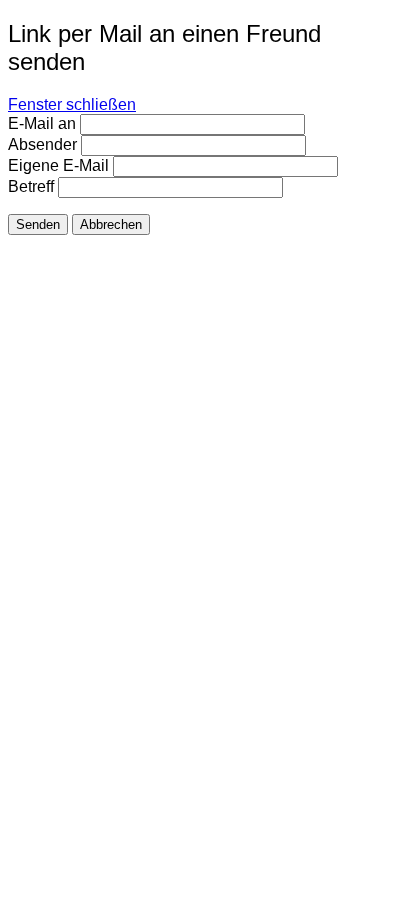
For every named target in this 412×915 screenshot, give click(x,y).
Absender (42, 144)
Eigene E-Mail (58, 165)
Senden (38, 224)
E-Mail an (42, 123)
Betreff (31, 186)
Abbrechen (111, 224)
